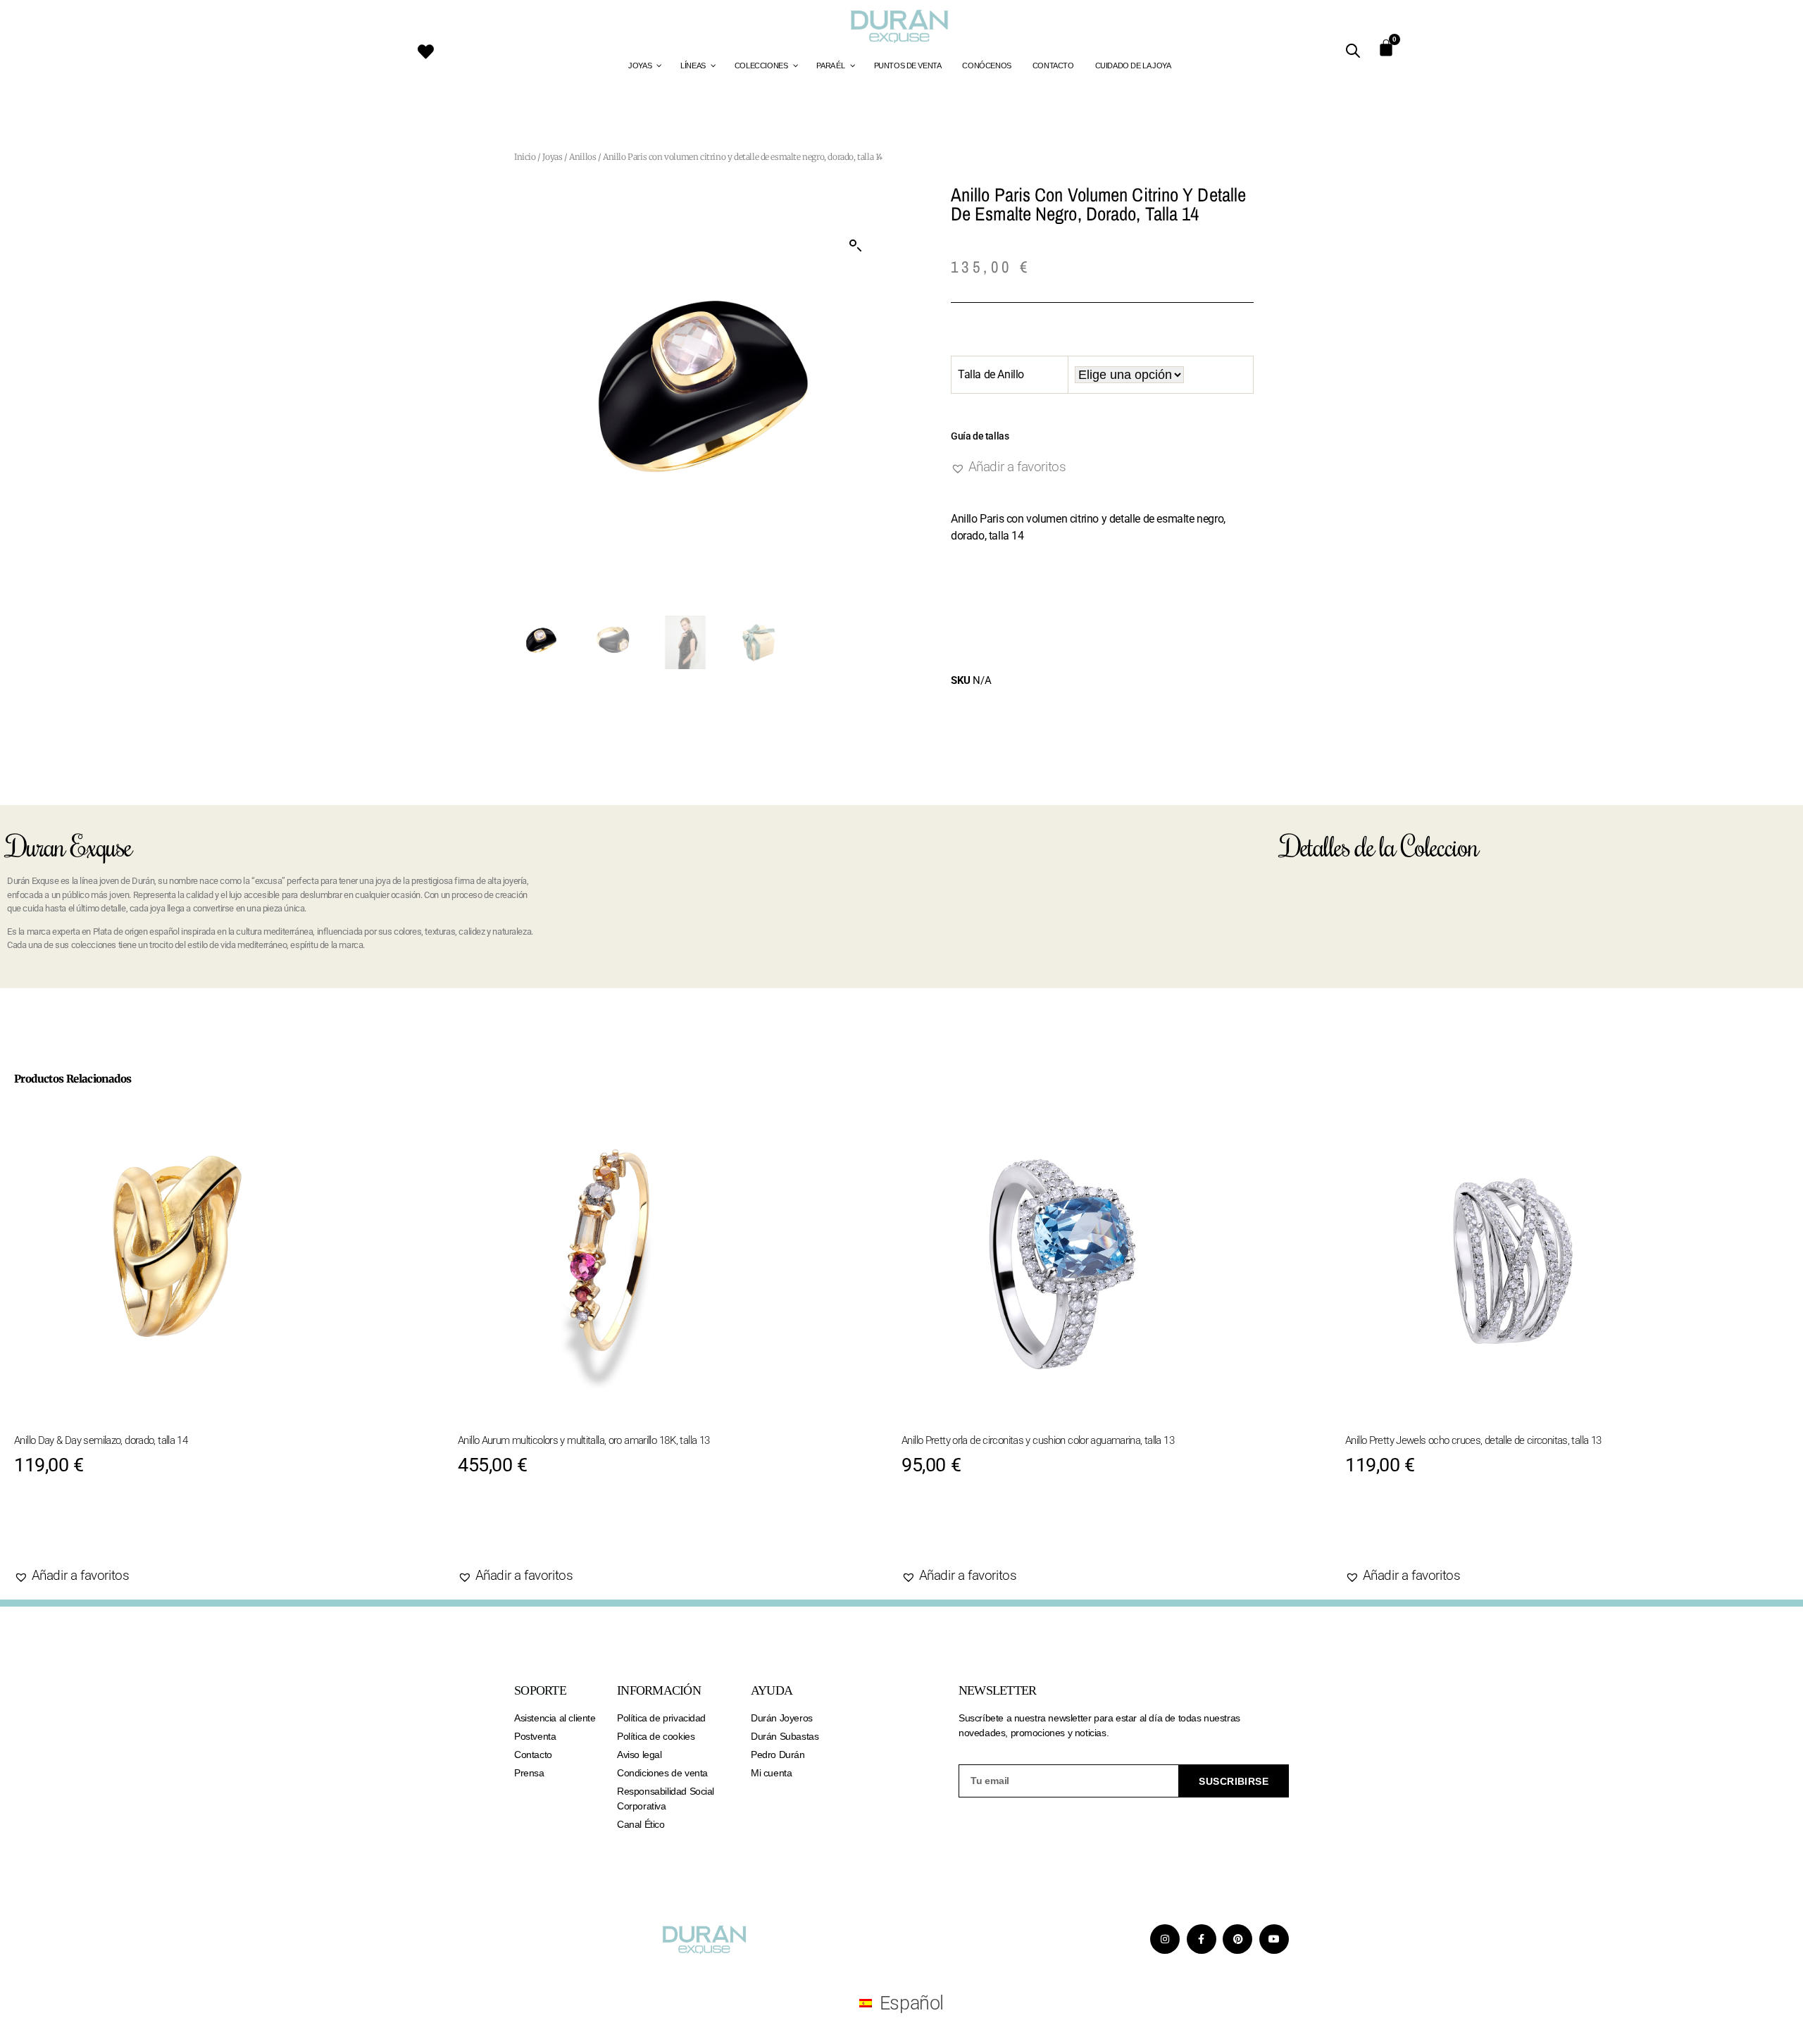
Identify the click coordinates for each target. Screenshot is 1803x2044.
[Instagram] (1165, 1939)
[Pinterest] (1237, 1939)
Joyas (552, 157)
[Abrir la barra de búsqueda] (1353, 51)
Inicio (525, 157)
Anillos (582, 157)
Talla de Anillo (991, 374)
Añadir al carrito (96, 1531)
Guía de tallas (980, 436)
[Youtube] (1274, 1939)
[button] (856, 246)
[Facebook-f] (1202, 1939)
